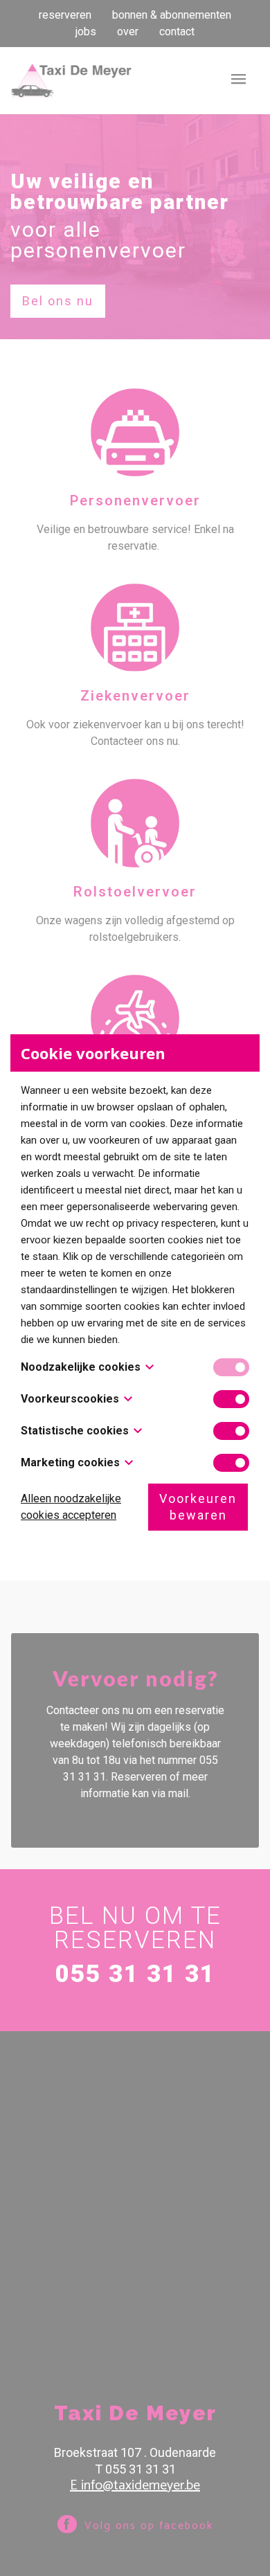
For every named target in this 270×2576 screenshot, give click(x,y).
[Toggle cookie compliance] (231, 1399)
